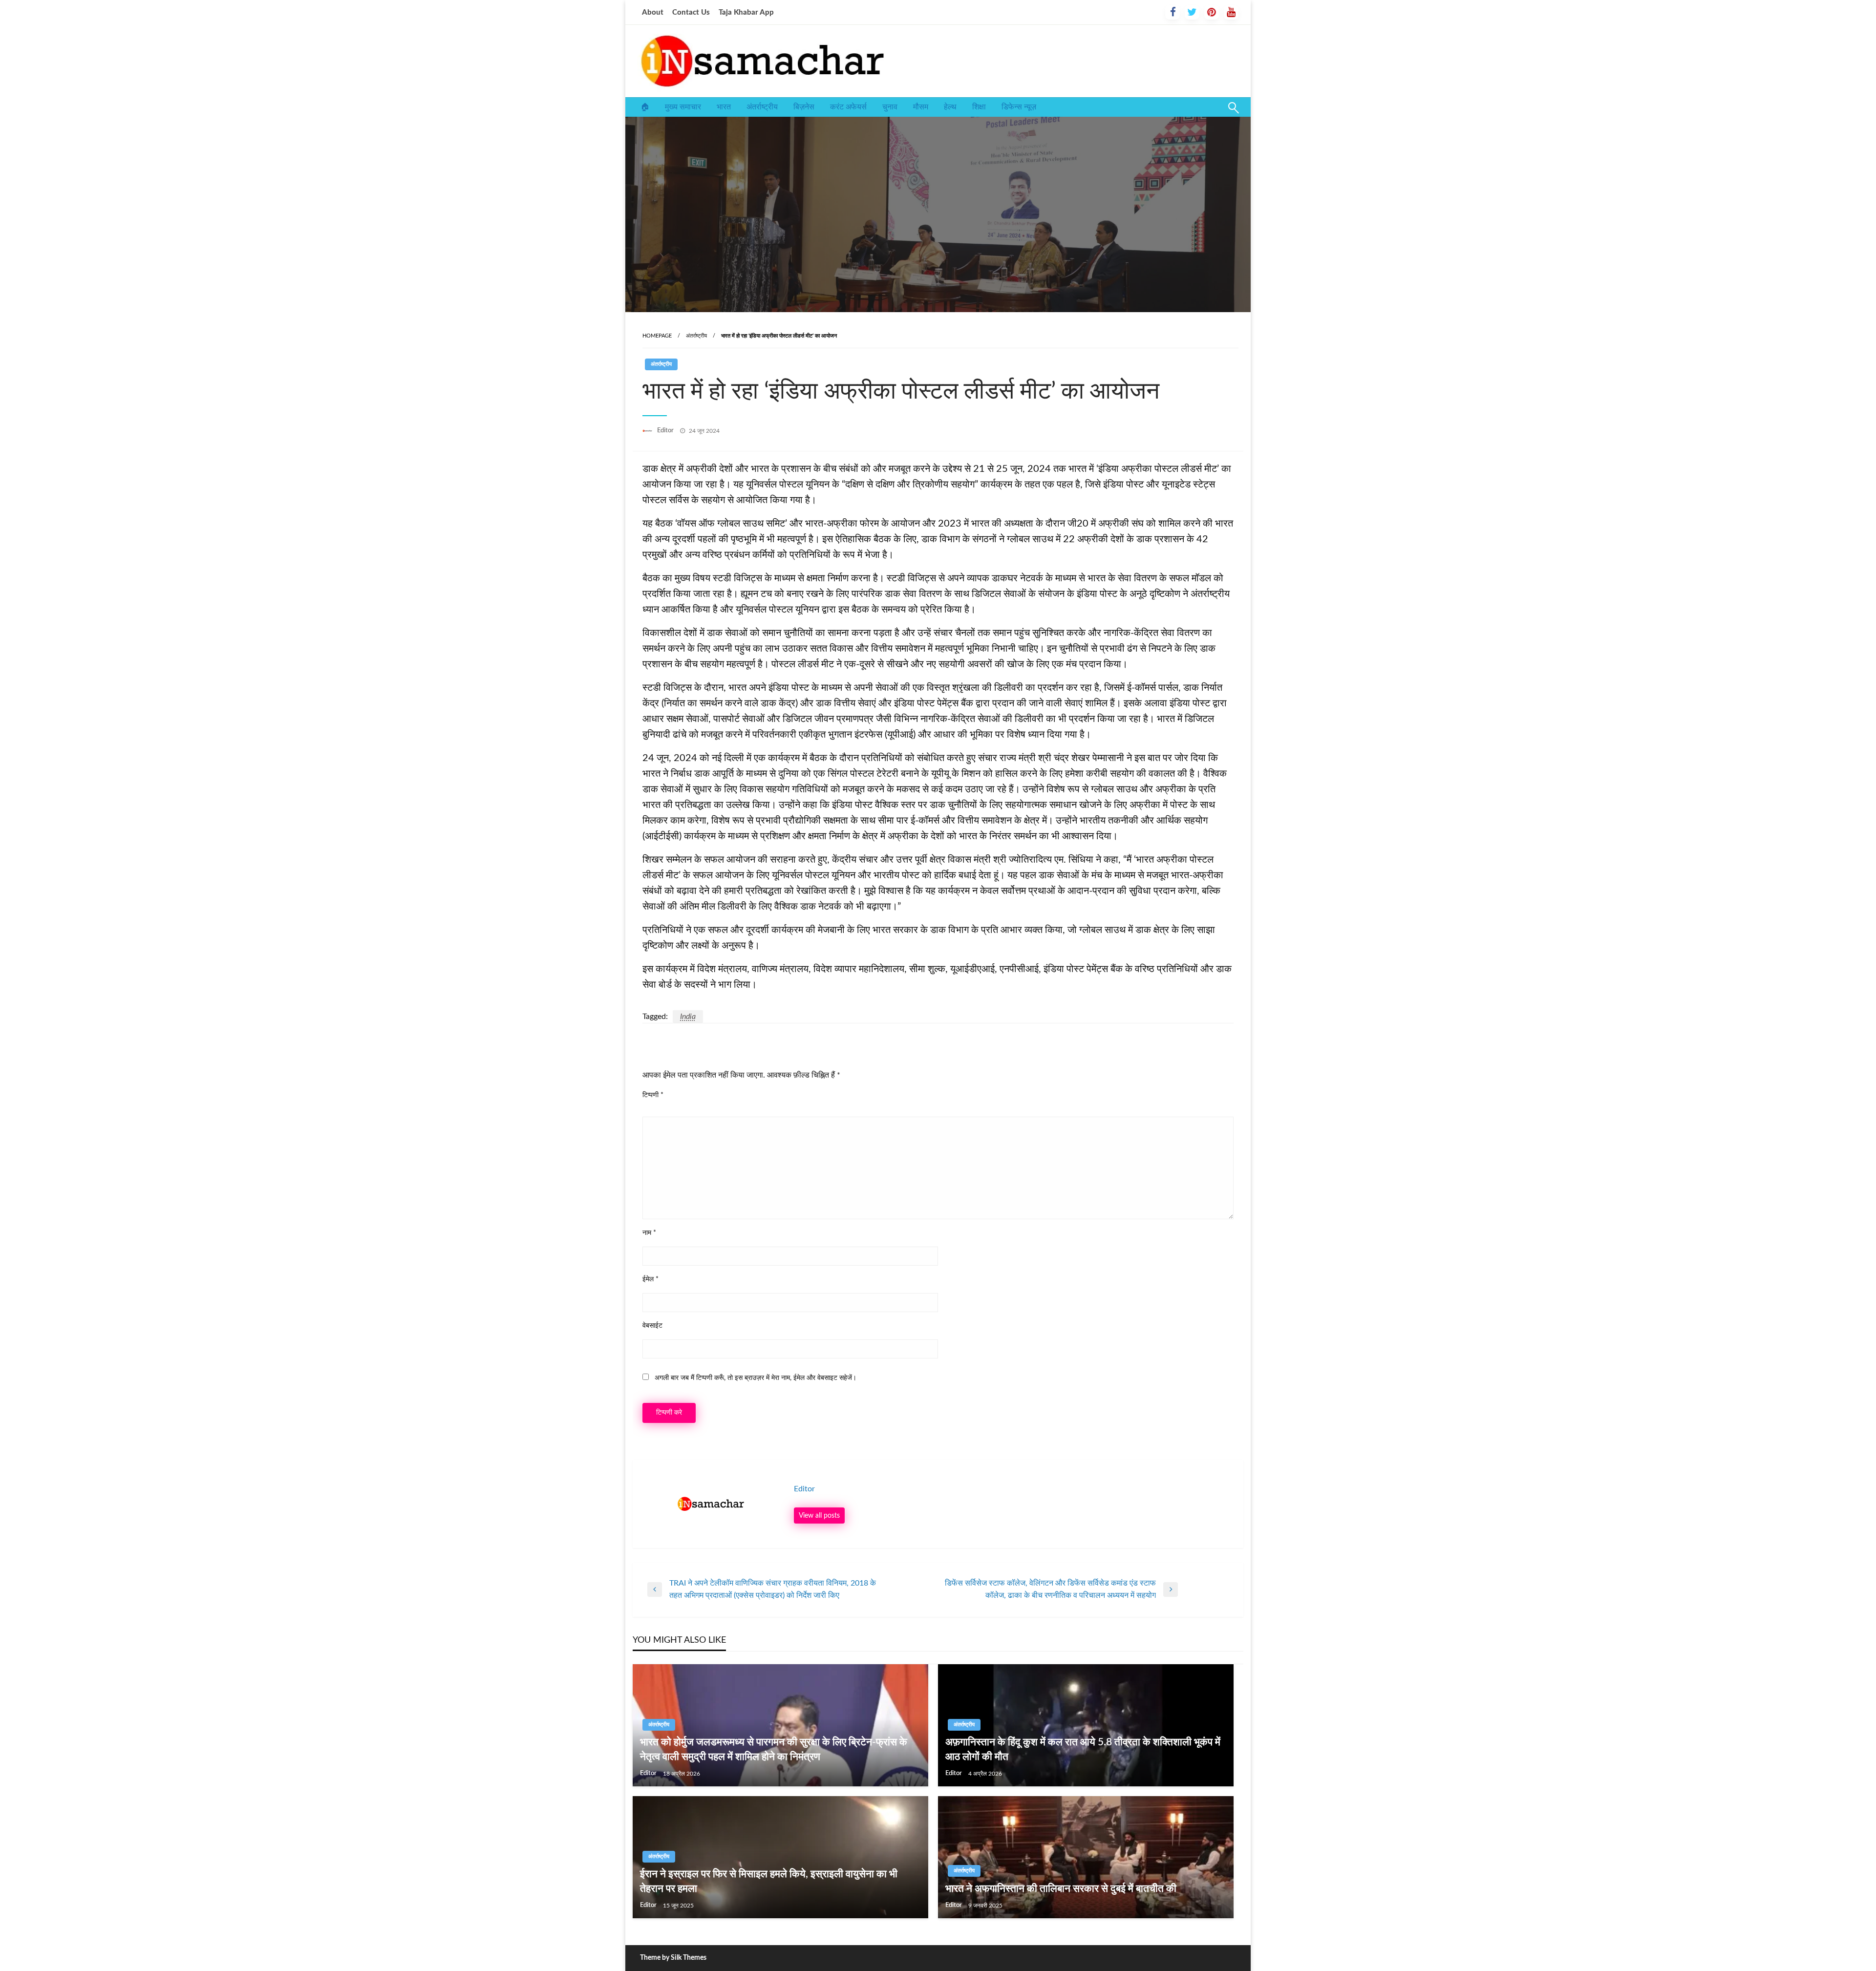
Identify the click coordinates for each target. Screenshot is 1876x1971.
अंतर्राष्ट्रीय (762, 107)
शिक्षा (979, 107)
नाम (649, 1233)
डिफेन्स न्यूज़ (1019, 107)
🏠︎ (645, 107)
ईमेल (650, 1279)
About (653, 12)
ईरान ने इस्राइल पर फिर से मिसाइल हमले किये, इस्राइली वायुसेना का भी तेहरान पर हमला (769, 1881)
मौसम (921, 107)
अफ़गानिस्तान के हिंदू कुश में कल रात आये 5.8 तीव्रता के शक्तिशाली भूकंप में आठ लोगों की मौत (1083, 1749)
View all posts (819, 1515)
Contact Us (691, 12)
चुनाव (890, 107)
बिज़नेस (804, 107)
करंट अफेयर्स (848, 107)
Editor (666, 431)
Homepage (657, 336)
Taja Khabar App (746, 12)
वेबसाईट (652, 1326)
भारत (724, 107)
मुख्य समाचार (683, 107)
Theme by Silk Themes (673, 1958)
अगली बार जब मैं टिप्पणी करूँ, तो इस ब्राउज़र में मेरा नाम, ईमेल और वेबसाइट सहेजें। (756, 1378)
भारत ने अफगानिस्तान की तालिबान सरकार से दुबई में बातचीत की (1061, 1889)
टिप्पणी (653, 1095)
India (688, 1017)
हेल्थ (950, 107)
